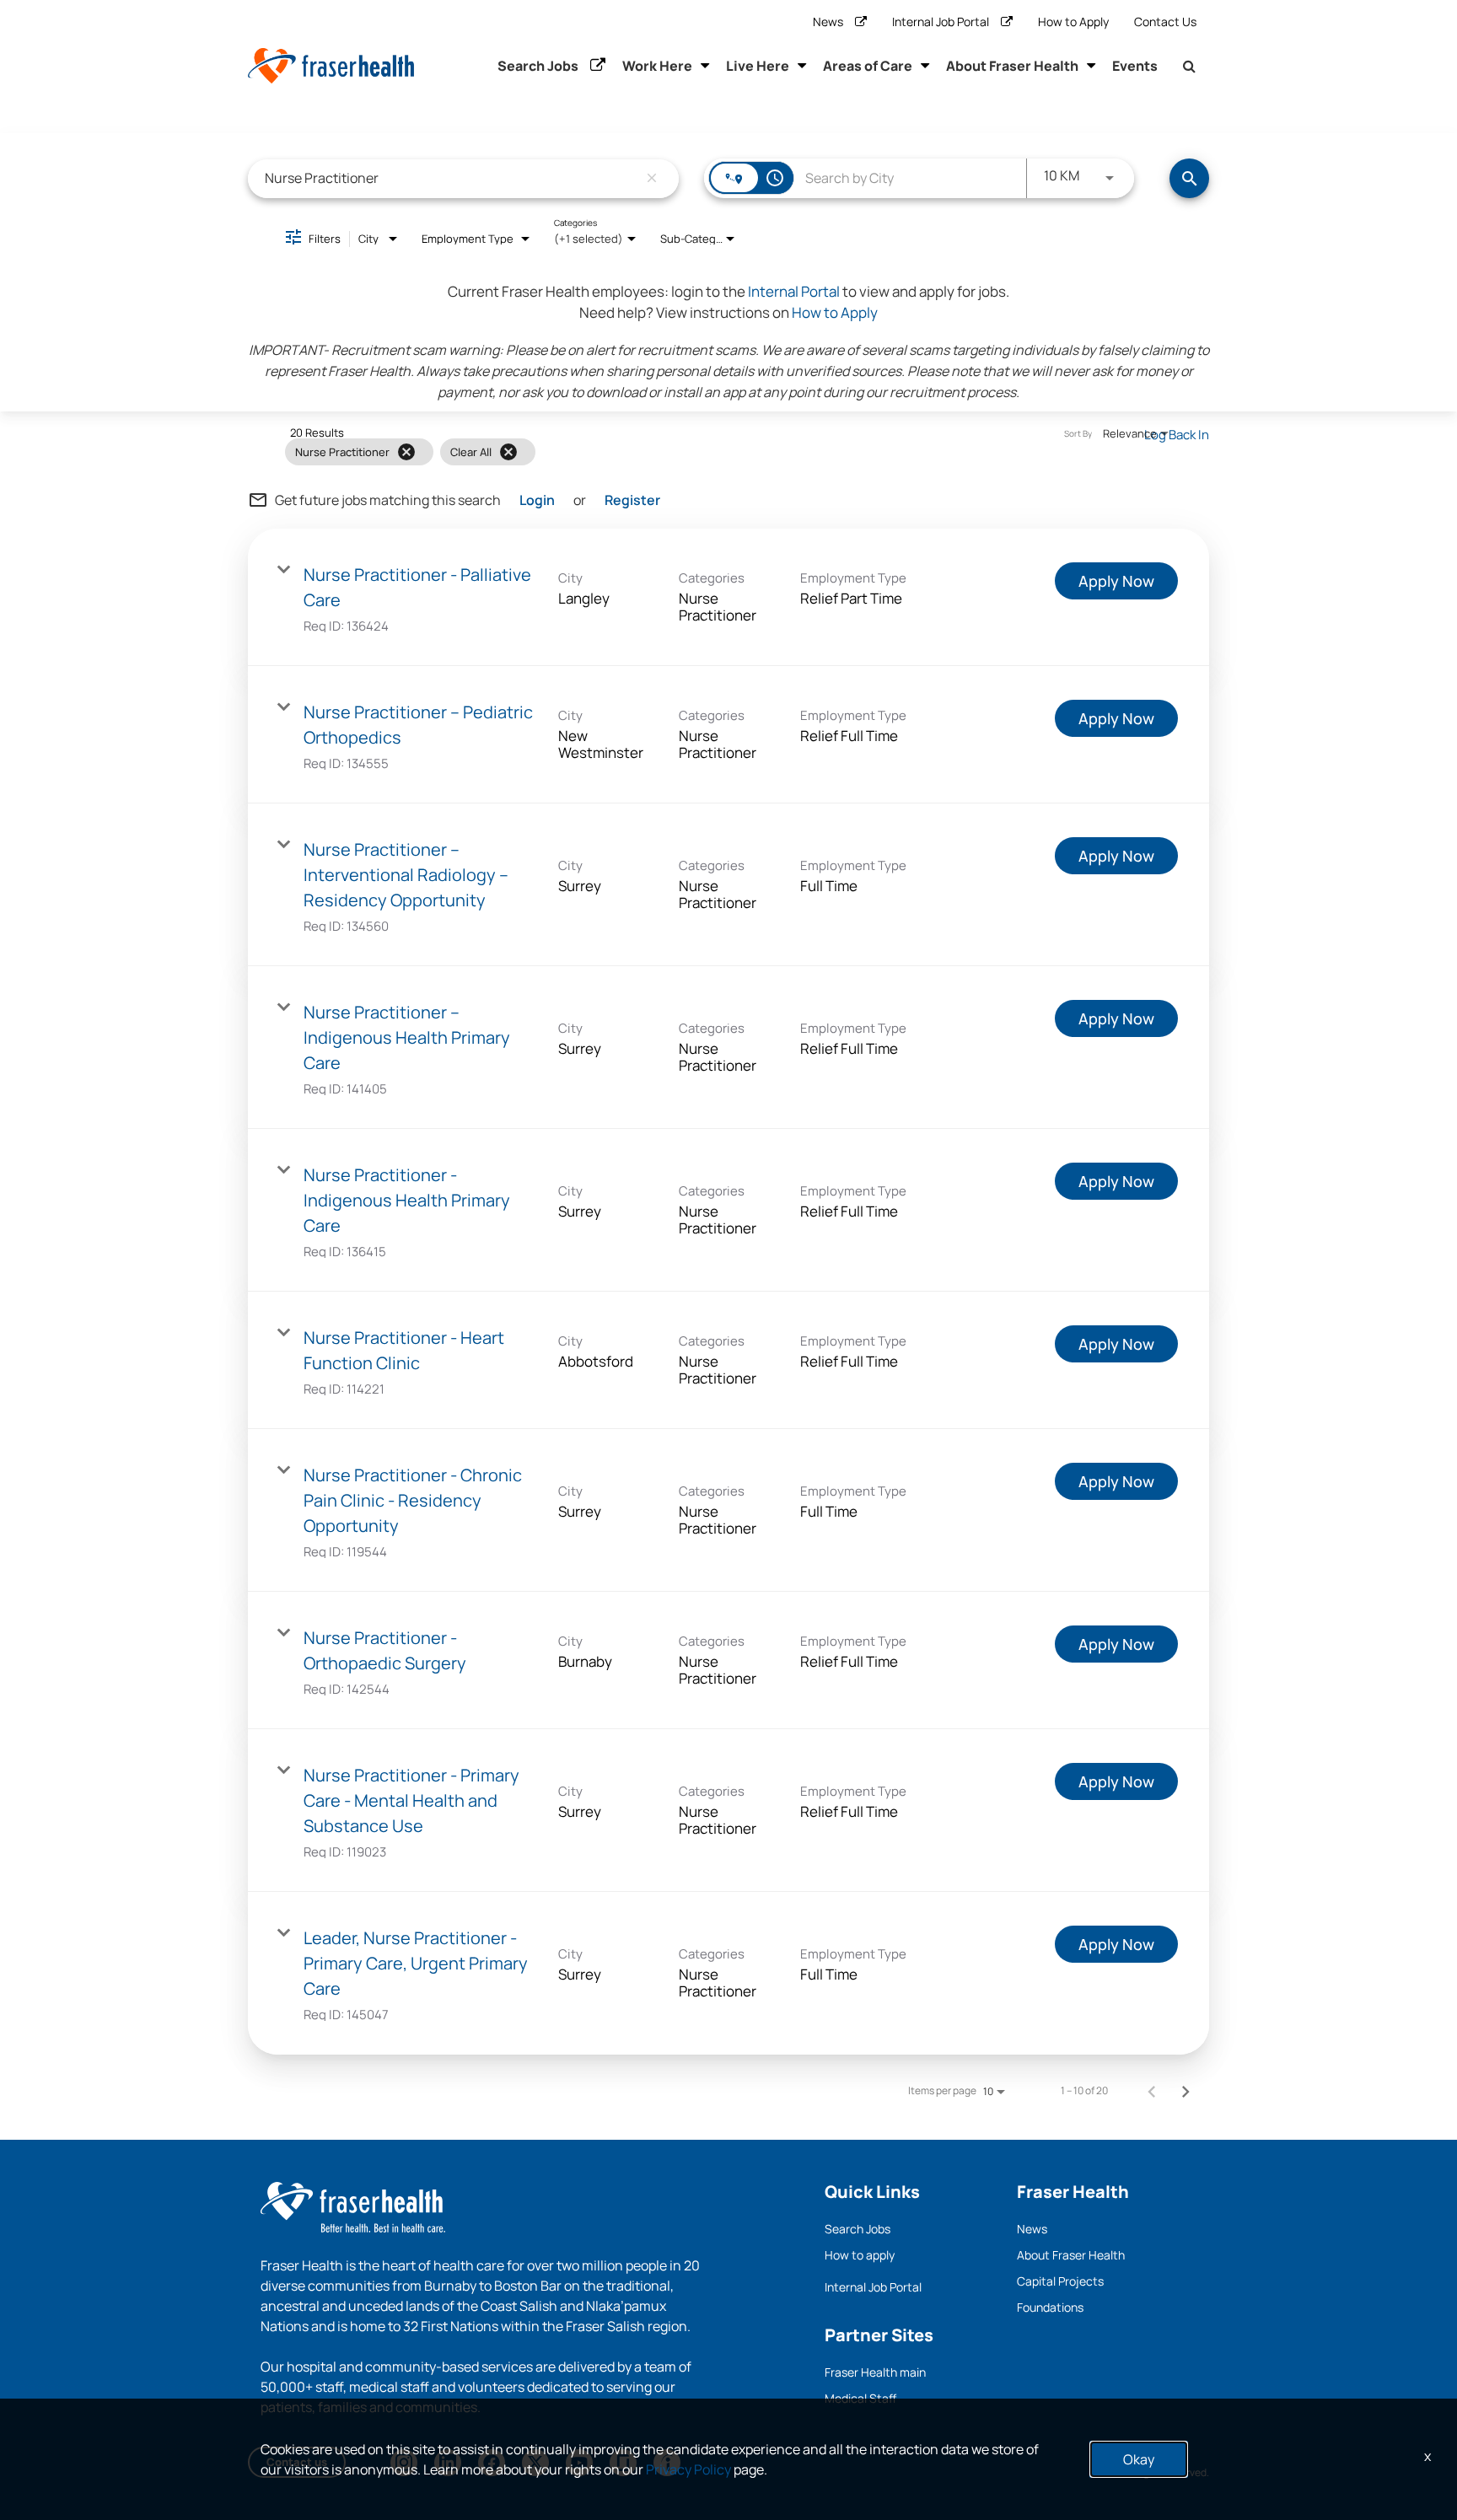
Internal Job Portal (941, 21)
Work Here (657, 66)
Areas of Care (868, 66)
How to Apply (1073, 21)
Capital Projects (1060, 2281)
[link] (728, 597)
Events (1135, 66)
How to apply (860, 2255)
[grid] (694, 452)
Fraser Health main (875, 2372)
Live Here (758, 66)
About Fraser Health (1012, 66)
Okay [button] (1139, 2459)
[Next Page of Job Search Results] (1185, 2091)
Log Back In (1177, 435)
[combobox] (451, 178)
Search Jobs (538, 66)
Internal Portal (794, 291)
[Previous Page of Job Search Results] (1152, 2091)
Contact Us (1165, 21)
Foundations (1050, 2307)
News (828, 21)
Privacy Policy (688, 2469)
